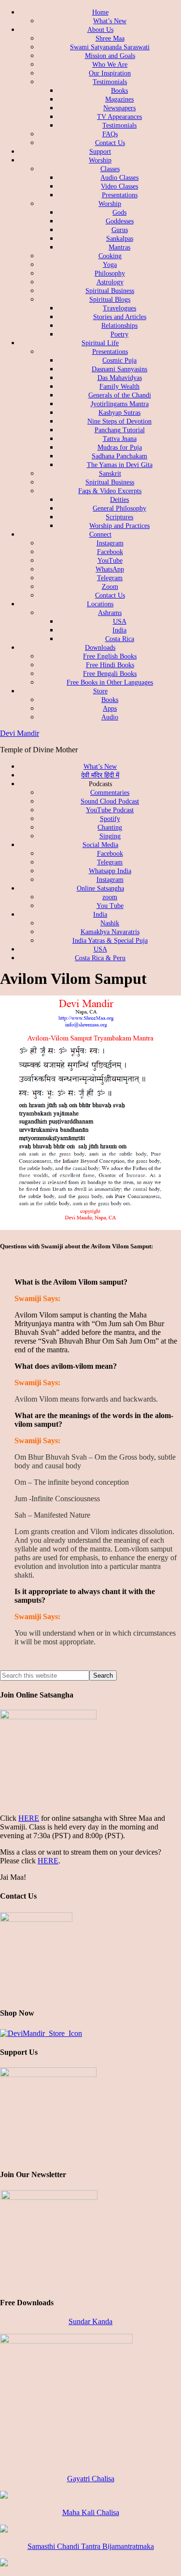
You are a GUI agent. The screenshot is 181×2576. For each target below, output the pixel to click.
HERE (29, 1818)
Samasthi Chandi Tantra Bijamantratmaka (91, 2546)
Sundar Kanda (90, 2321)
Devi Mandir (20, 733)
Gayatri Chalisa (91, 2479)
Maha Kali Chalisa (91, 2512)
